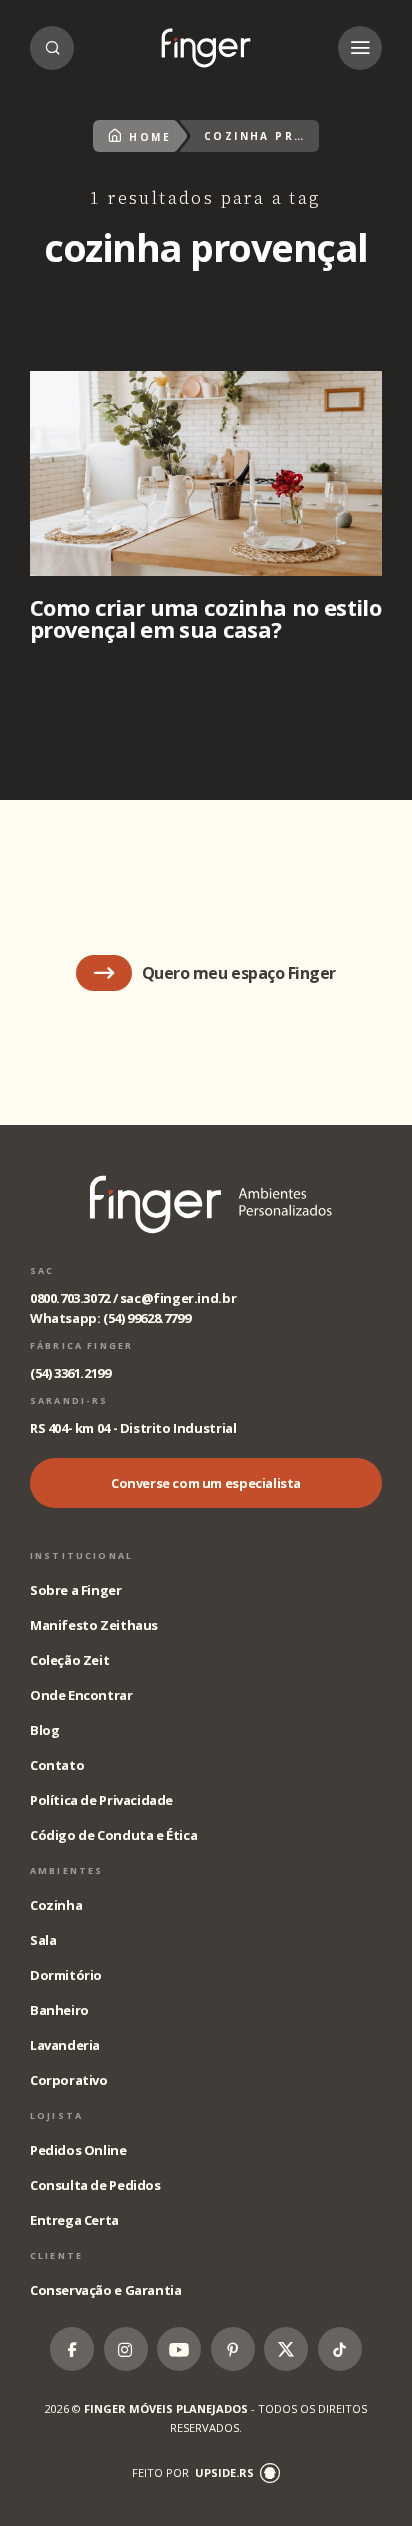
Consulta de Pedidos (95, 2185)
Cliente (56, 2255)
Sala (43, 1940)
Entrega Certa (74, 2220)
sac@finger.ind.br (178, 1298)
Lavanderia (65, 2045)
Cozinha (56, 1905)
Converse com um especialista (206, 1483)
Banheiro (59, 2010)
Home (150, 137)
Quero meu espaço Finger (239, 973)
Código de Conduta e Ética (113, 1835)
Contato (57, 1765)
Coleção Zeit (69, 1660)
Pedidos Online (78, 2150)
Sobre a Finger (76, 1590)
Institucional (81, 1555)
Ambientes (66, 1870)
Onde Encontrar (81, 1695)
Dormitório (66, 1975)
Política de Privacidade (101, 1800)
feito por (193, 2472)
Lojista (56, 2115)
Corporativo (69, 2080)
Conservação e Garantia (105, 2290)
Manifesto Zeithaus (94, 1625)
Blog (44, 1730)
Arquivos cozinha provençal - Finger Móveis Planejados (206, 48)
